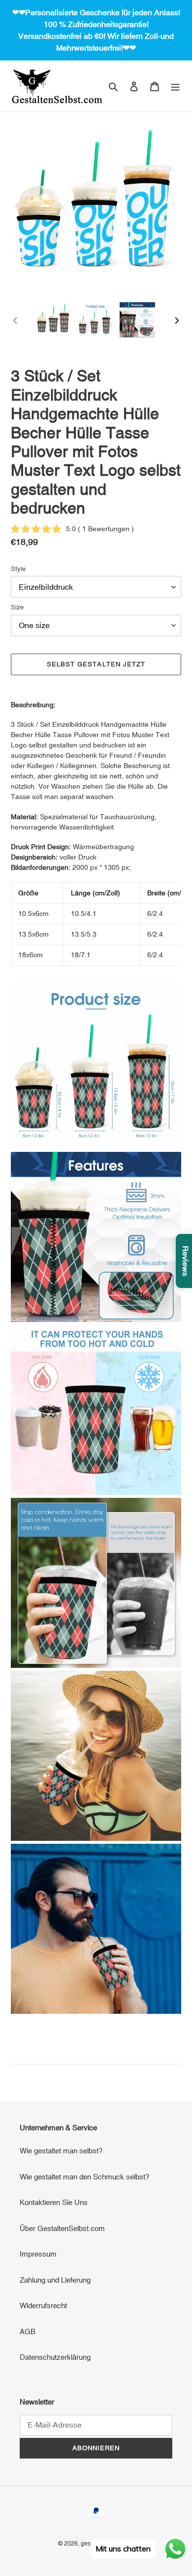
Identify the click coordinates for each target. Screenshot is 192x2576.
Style (18, 569)
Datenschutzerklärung (55, 2357)
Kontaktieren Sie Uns (54, 2202)
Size (17, 607)
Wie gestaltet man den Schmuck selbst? (84, 2177)
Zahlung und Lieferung (55, 2280)
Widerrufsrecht (43, 2305)
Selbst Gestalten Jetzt (96, 664)
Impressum (38, 2254)
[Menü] (175, 86)
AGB (28, 2332)
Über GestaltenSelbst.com (62, 2228)
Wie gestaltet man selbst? (61, 2151)
